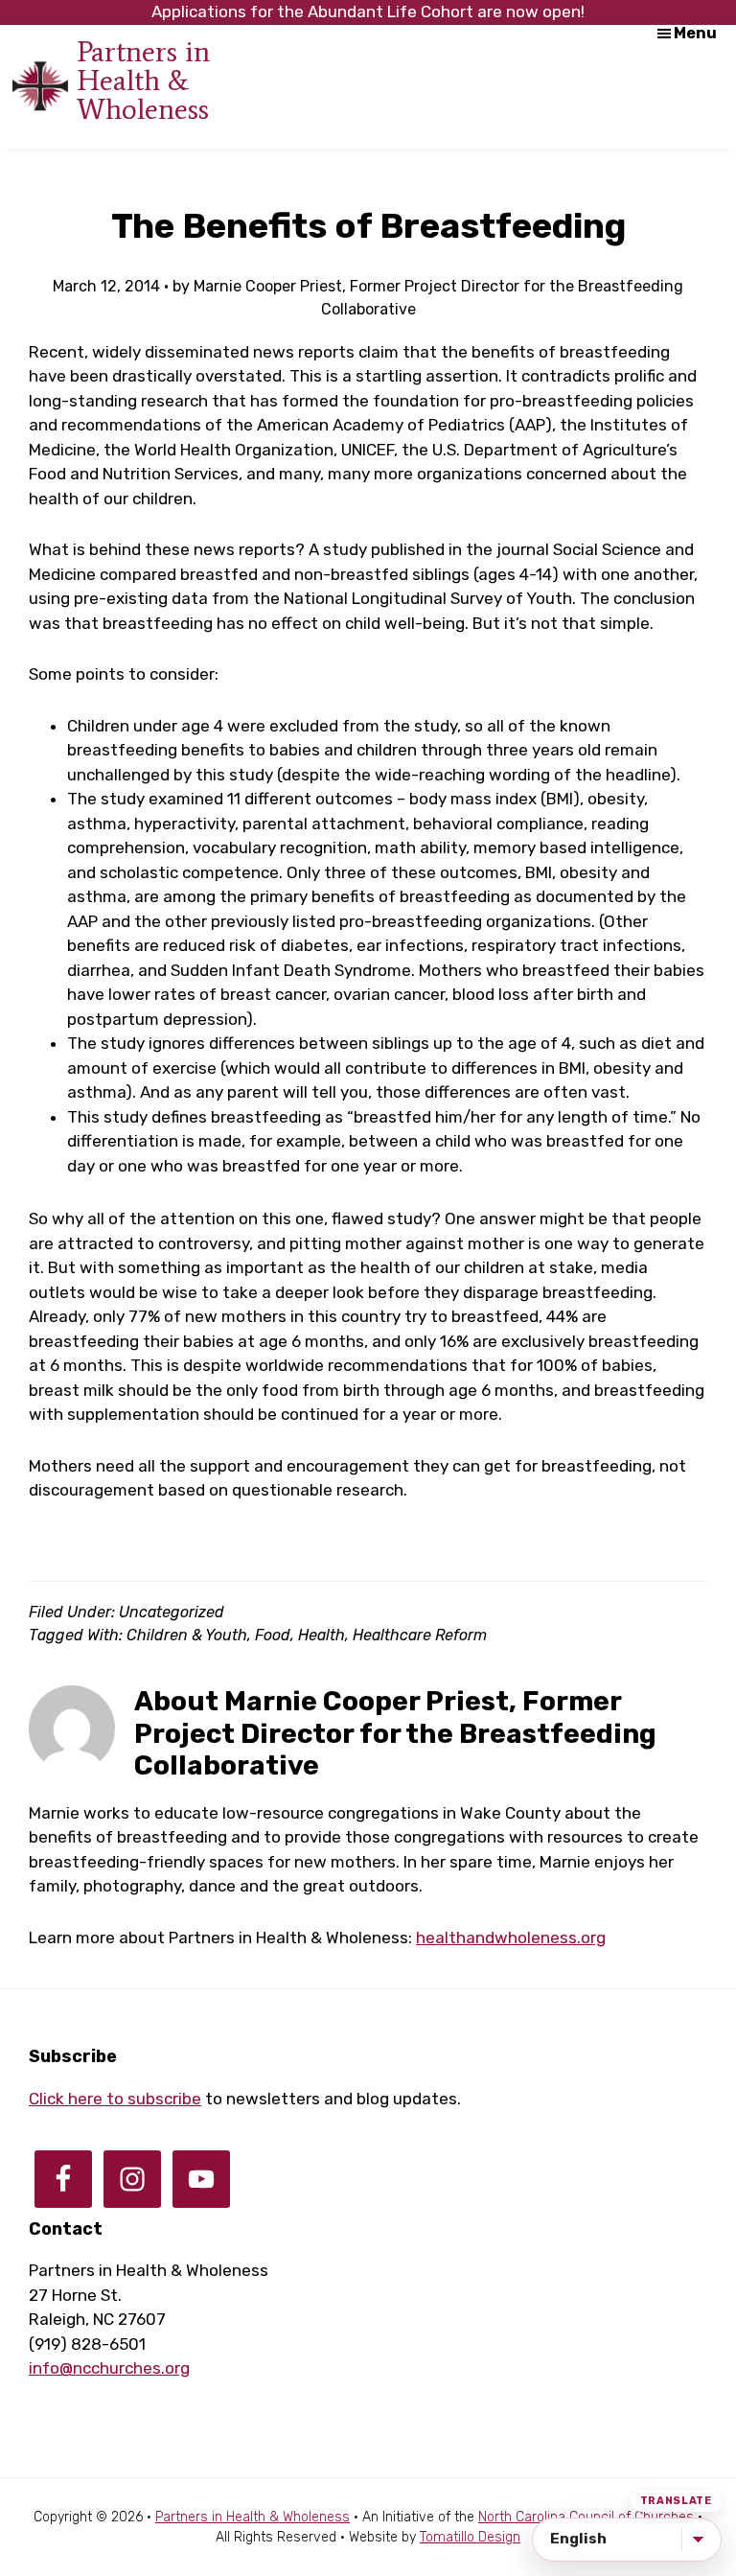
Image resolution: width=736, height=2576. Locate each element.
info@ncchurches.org (109, 2368)
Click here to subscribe (115, 2099)
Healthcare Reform (420, 1635)
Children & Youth (187, 1635)
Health (322, 1635)
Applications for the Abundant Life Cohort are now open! (368, 12)
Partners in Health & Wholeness (143, 80)
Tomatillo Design (470, 2537)
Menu (695, 33)
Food (273, 1635)
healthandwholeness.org (511, 1938)
